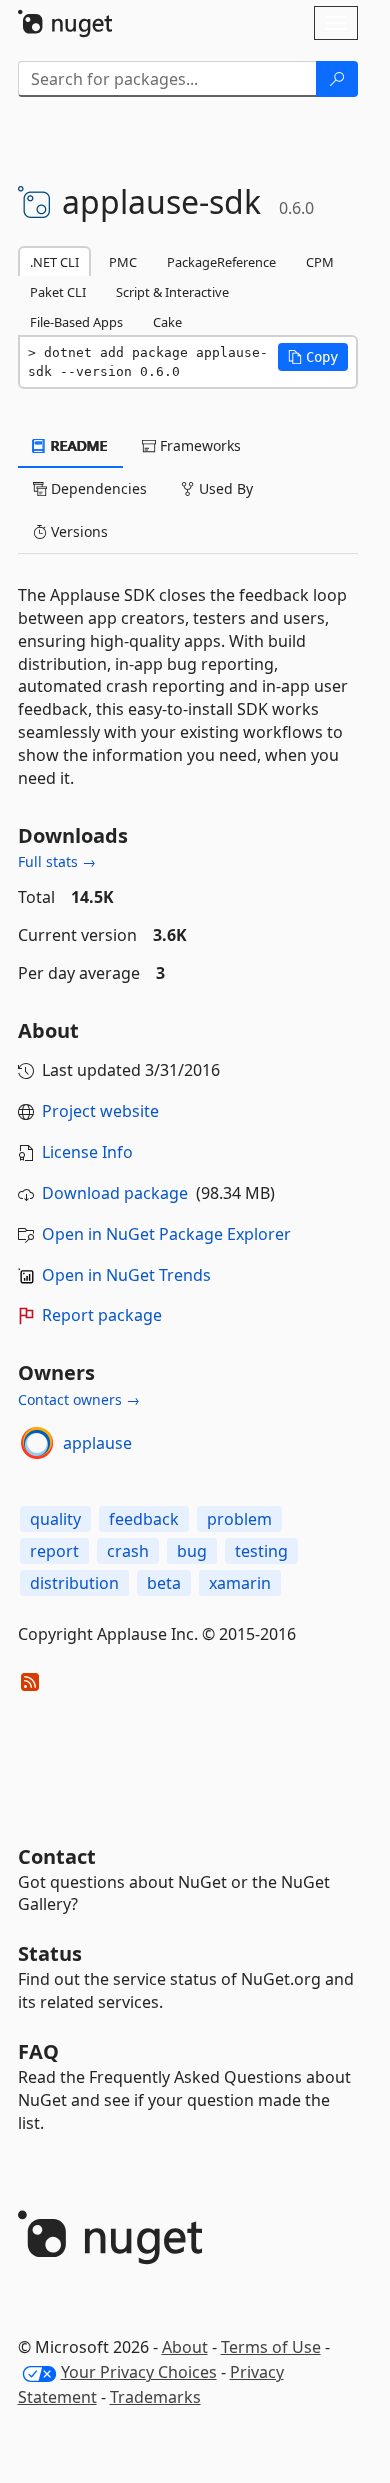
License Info (87, 1152)
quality (55, 1519)
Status (50, 1953)
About (185, 2347)
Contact (57, 1856)
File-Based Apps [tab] (76, 322)
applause (97, 1443)
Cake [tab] (167, 322)
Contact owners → (79, 1399)
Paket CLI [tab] (58, 292)
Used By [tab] (224, 488)
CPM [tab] (320, 262)
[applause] (37, 1443)
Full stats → (57, 861)
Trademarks (155, 2397)
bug (192, 1551)
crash (128, 1551)
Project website (100, 1111)
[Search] (337, 79)
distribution (74, 1583)
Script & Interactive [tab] (172, 292)
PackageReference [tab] (221, 262)
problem (239, 1519)
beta (164, 1583)
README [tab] (77, 445)
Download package (115, 1193)
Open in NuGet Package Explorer (166, 1234)
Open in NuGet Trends (126, 1275)
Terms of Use (271, 2347)
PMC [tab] (123, 262)
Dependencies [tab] (97, 488)
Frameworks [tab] (198, 445)
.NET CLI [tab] (54, 262)
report (54, 1551)
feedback (144, 1519)
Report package (102, 1315)
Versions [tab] (77, 531)
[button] (313, 357)
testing (261, 1551)
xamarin (240, 1583)
